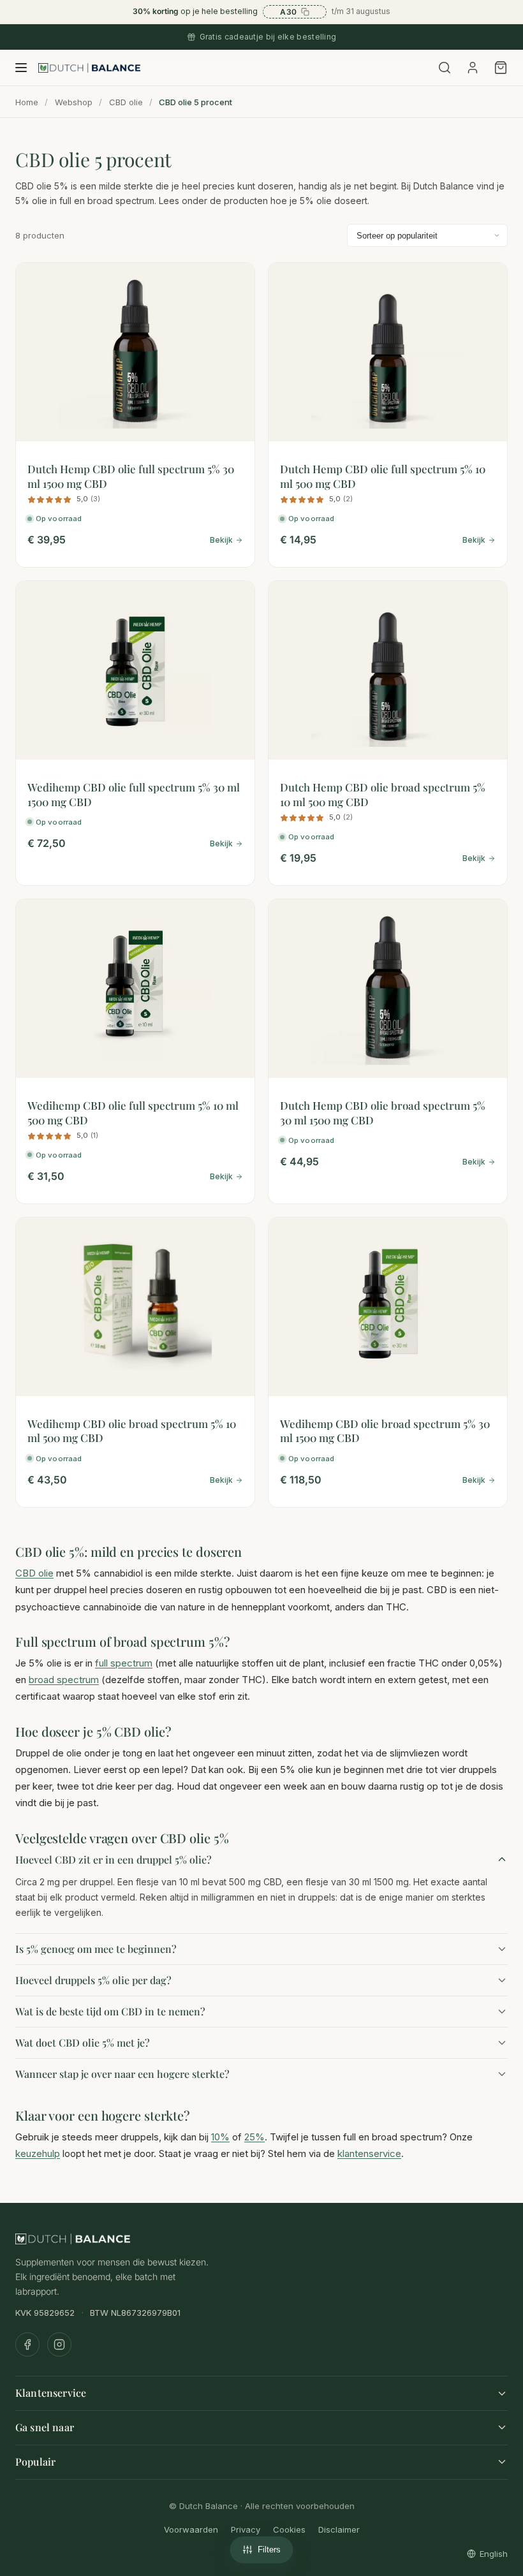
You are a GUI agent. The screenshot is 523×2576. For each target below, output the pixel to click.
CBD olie (126, 102)
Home (27, 102)
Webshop (74, 102)
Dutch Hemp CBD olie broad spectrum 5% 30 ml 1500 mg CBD (383, 1112)
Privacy (246, 2529)
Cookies (289, 2529)
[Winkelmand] (499, 68)
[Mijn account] (473, 68)
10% (220, 2137)
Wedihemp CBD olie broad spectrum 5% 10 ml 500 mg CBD (132, 1431)
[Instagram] (59, 2344)
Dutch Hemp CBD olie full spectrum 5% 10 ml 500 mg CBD (383, 476)
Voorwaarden (191, 2529)
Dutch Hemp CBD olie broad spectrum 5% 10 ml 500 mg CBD (383, 794)
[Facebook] (27, 2344)
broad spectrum (64, 1680)
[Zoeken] (445, 68)
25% (254, 2137)
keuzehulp (38, 2153)
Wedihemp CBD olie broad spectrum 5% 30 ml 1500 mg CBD (385, 1431)
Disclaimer (339, 2529)
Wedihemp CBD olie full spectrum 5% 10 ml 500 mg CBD (133, 1112)
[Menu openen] (21, 68)
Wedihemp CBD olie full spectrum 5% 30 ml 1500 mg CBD (134, 794)
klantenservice (369, 2153)
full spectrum (124, 1663)
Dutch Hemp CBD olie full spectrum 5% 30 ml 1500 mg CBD (131, 476)
